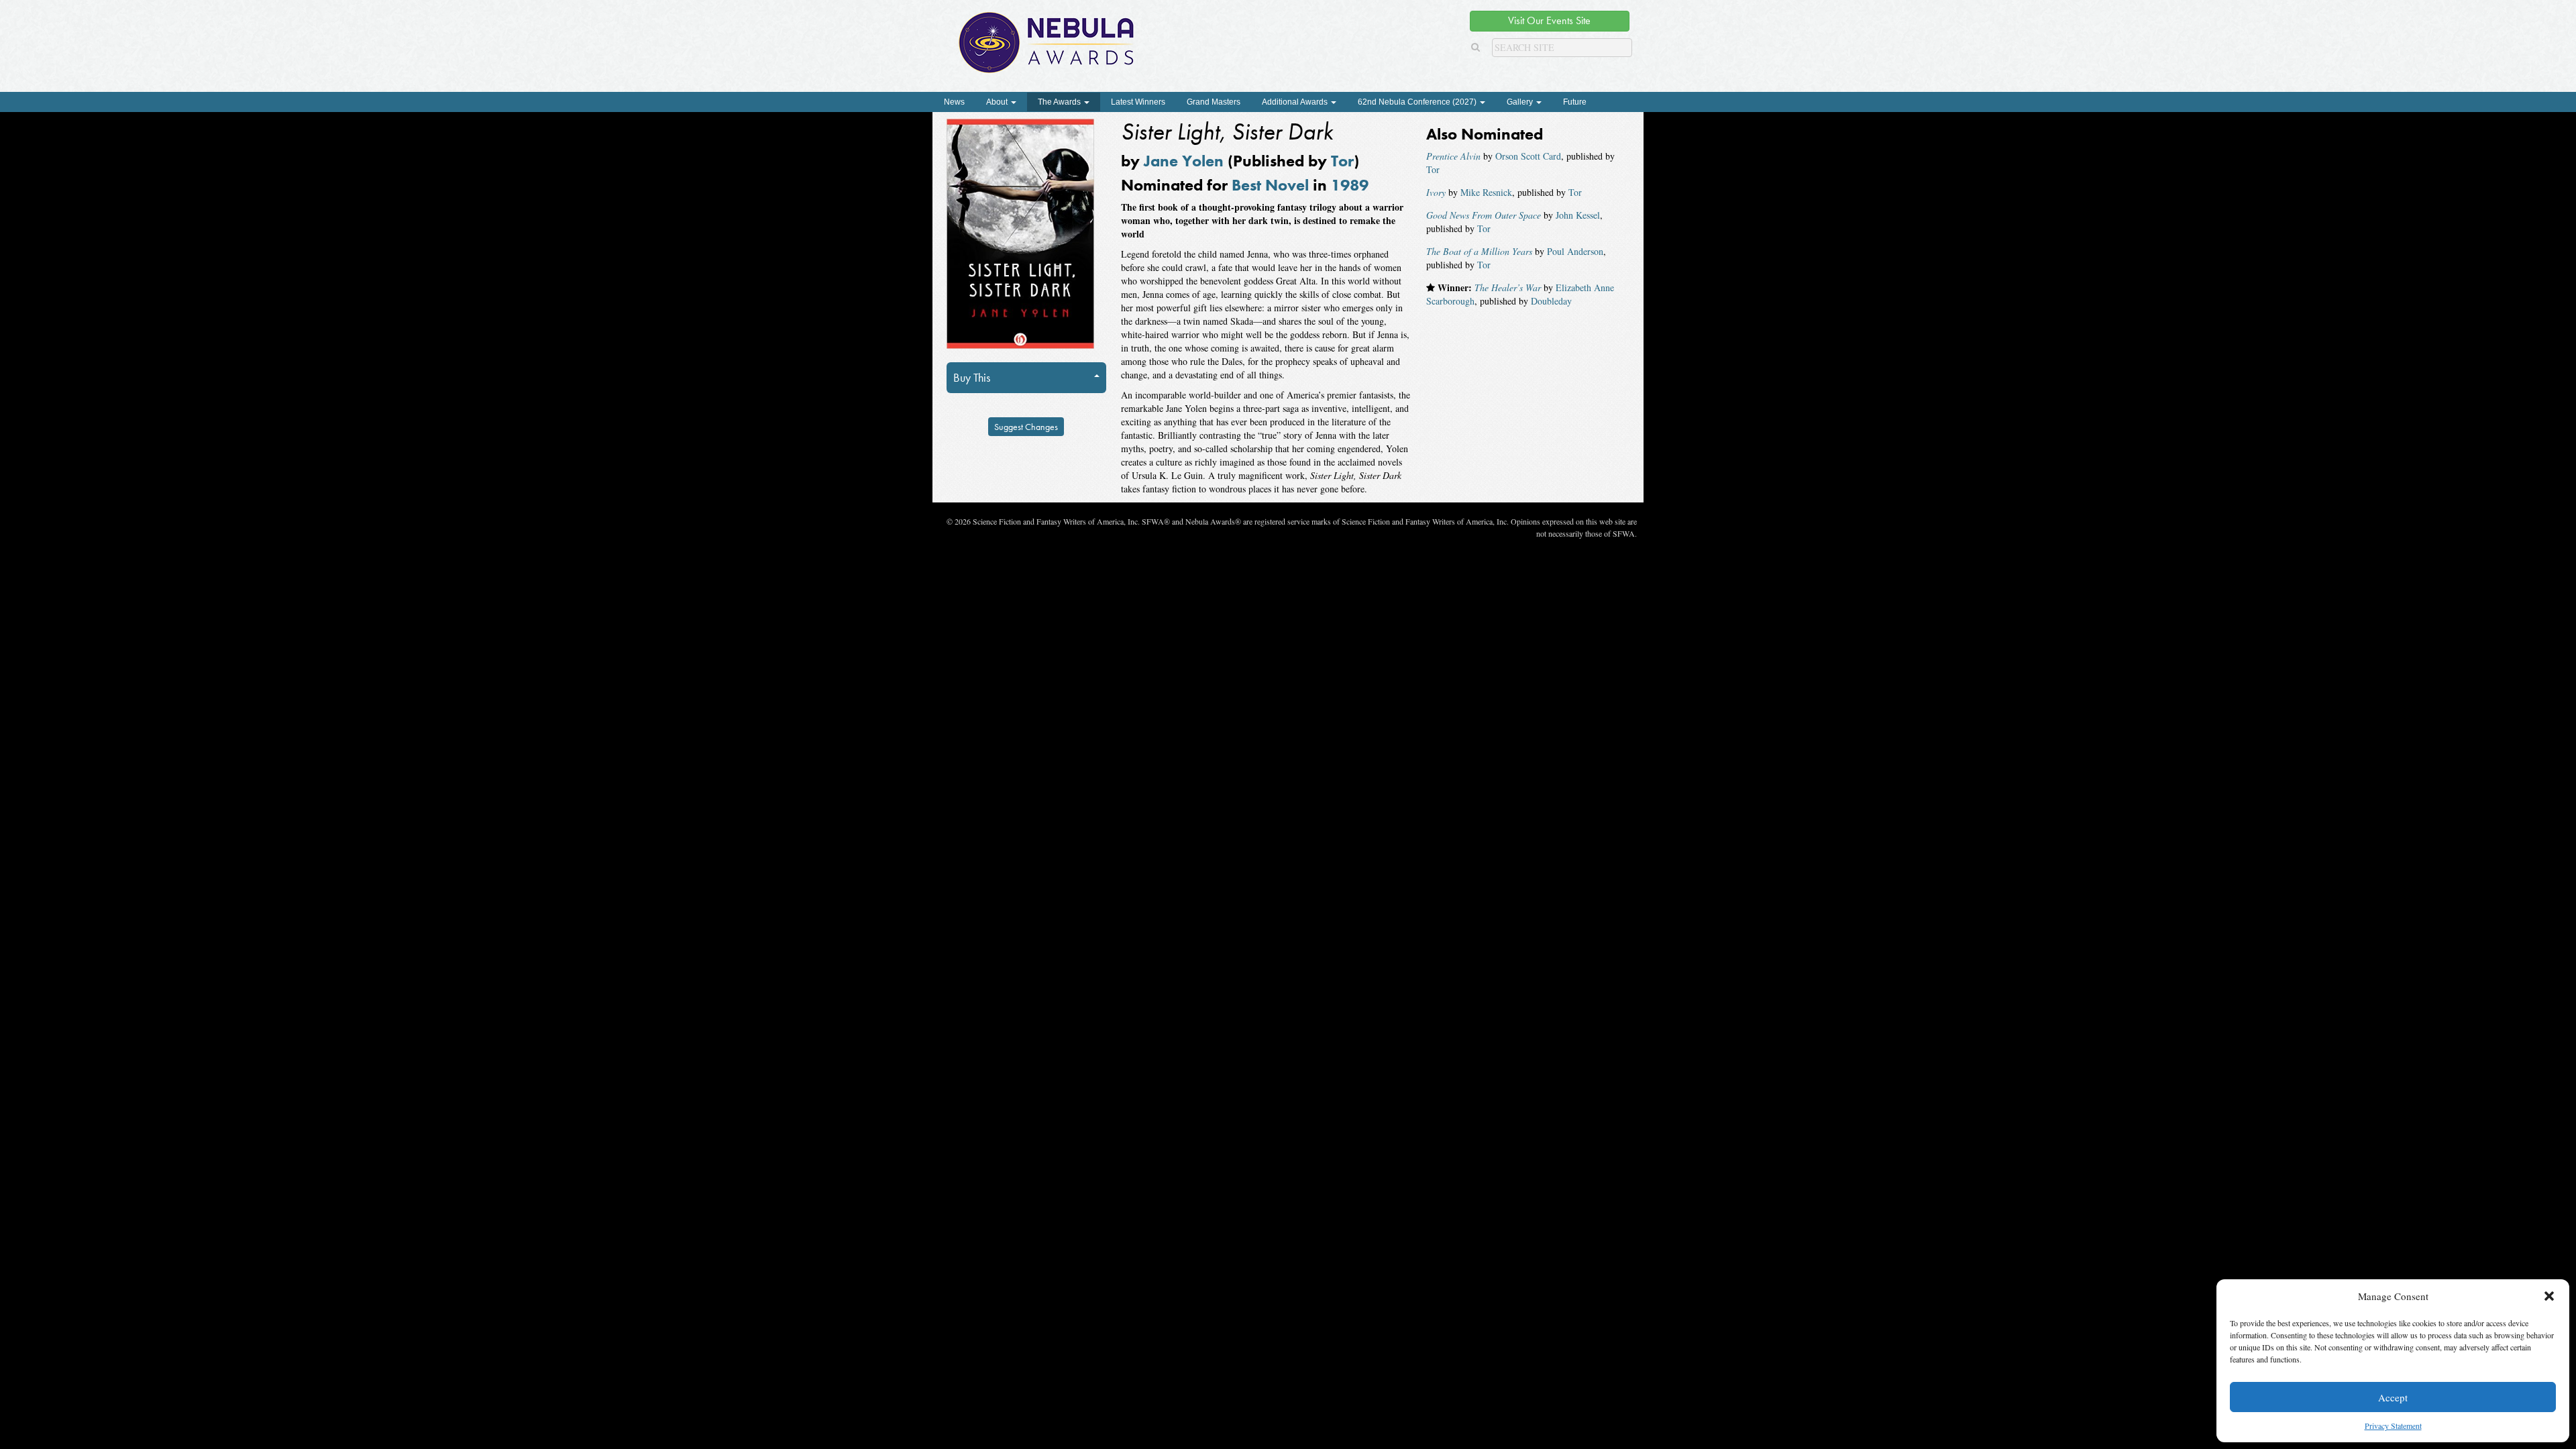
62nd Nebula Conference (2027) (1418, 102)
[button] (2549, 1296)
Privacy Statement (2393, 1426)
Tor (1342, 161)
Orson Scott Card (1528, 156)
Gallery (1521, 102)
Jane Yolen (1184, 161)
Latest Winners (1138, 102)
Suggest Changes (1026, 427)
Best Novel (1270, 185)
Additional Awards (1296, 102)
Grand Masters (1214, 102)
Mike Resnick (1486, 192)
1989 (1350, 185)
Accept (2393, 1397)
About (998, 102)
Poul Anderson (1575, 251)
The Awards (1060, 102)
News (954, 102)
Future (1575, 102)
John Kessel (1578, 215)
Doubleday (1551, 301)
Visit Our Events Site (1549, 20)
